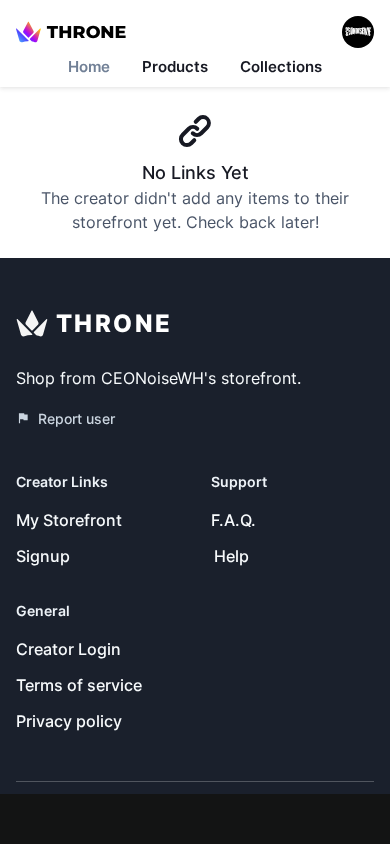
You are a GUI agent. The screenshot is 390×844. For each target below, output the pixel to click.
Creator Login (68, 649)
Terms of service (79, 685)
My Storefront (69, 520)
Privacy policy (69, 721)
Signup (43, 556)
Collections (281, 66)
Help (231, 556)
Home (89, 66)
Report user (76, 418)
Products (175, 66)
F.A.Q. (233, 520)
